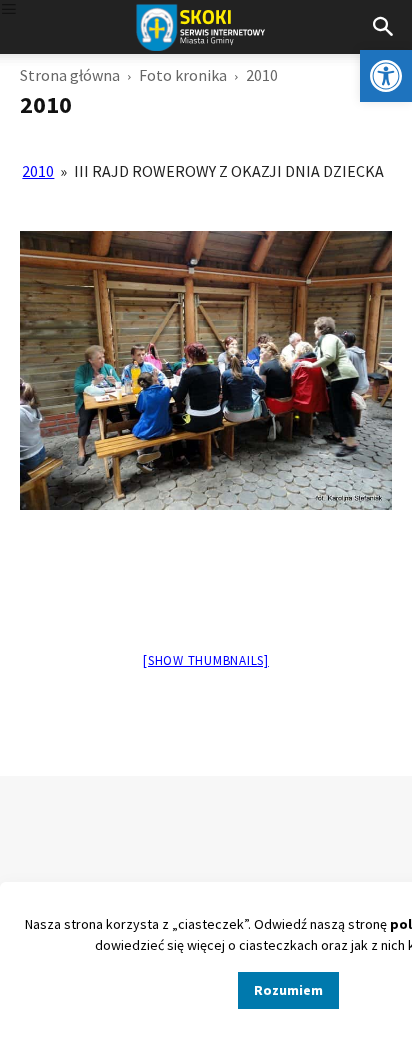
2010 (38, 171)
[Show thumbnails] (206, 660)
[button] (386, 76)
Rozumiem (288, 990)
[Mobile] (9, 10)
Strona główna (70, 75)
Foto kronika (183, 75)
